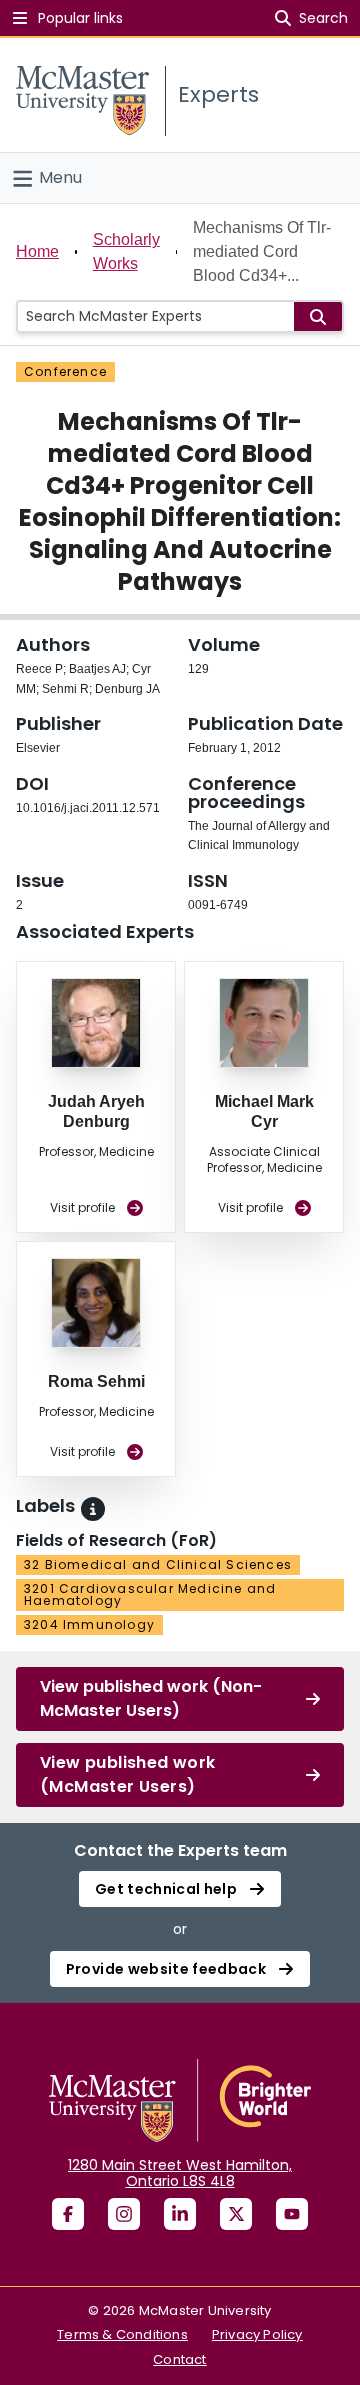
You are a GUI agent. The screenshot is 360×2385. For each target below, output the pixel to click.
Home (37, 251)
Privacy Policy (257, 2334)
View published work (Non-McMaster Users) (151, 1698)
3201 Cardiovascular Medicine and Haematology (150, 1594)
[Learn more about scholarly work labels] (93, 1509)
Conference (65, 371)
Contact (179, 2359)
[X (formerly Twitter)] (236, 2214)
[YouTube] (292, 2214)
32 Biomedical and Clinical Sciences (158, 1564)
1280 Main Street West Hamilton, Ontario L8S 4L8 (180, 2173)
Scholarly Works (126, 251)
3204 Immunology (89, 1624)
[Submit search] (318, 316)
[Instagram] (124, 2214)
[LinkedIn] (180, 2214)
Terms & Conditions (122, 2334)
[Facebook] (68, 2214)
